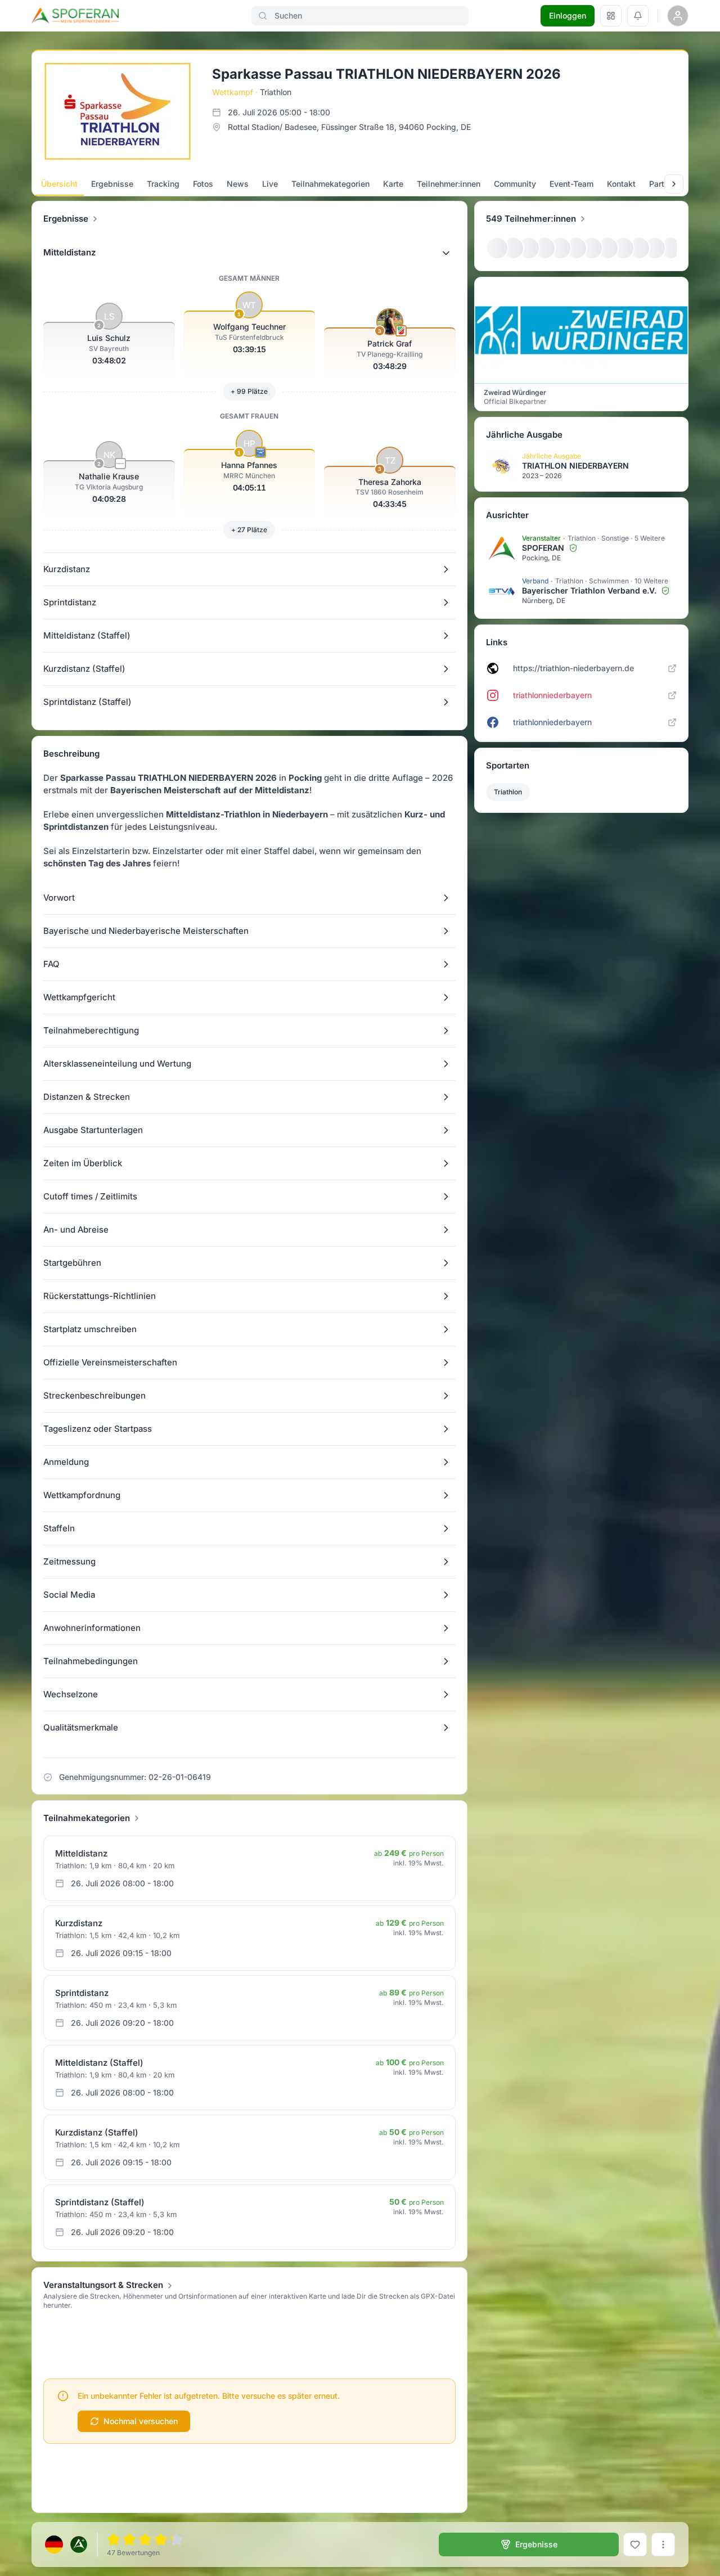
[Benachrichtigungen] (638, 16)
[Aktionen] (663, 2544)
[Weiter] (674, 184)
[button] (249, 253)
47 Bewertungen (133, 2553)
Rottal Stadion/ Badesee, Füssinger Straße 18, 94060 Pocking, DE (349, 127)
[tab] (59, 184)
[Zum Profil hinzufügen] (635, 2544)
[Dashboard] (611, 16)
